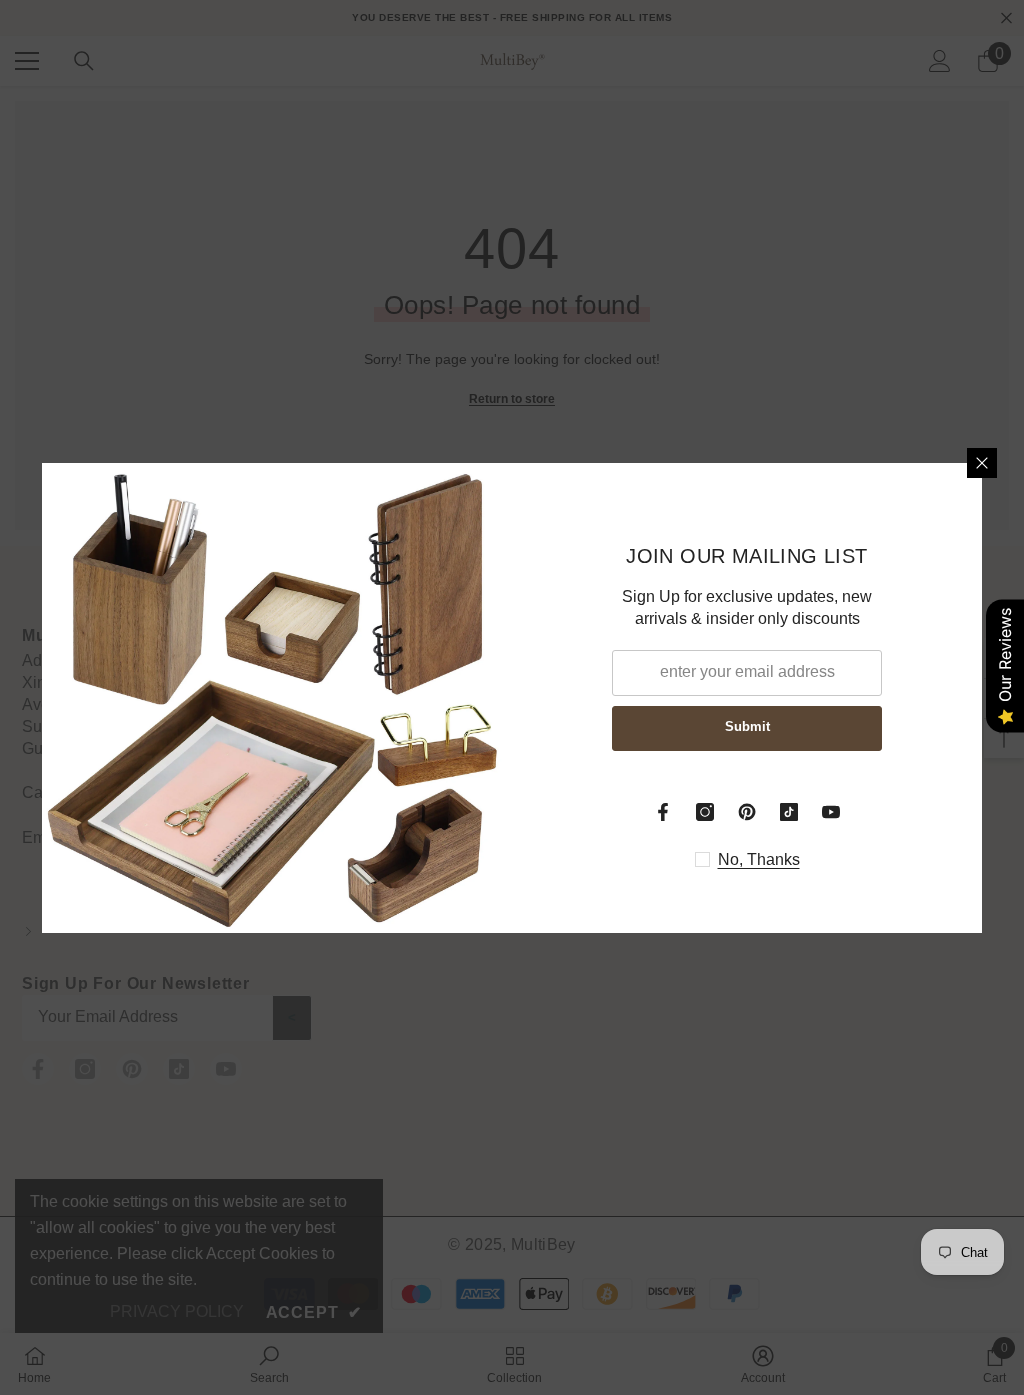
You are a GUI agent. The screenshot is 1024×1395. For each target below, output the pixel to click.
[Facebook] (663, 812)
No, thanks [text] (759, 859)
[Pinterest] (747, 812)
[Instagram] (705, 812)
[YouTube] (831, 812)
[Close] (982, 463)
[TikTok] (789, 812)
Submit (747, 726)
